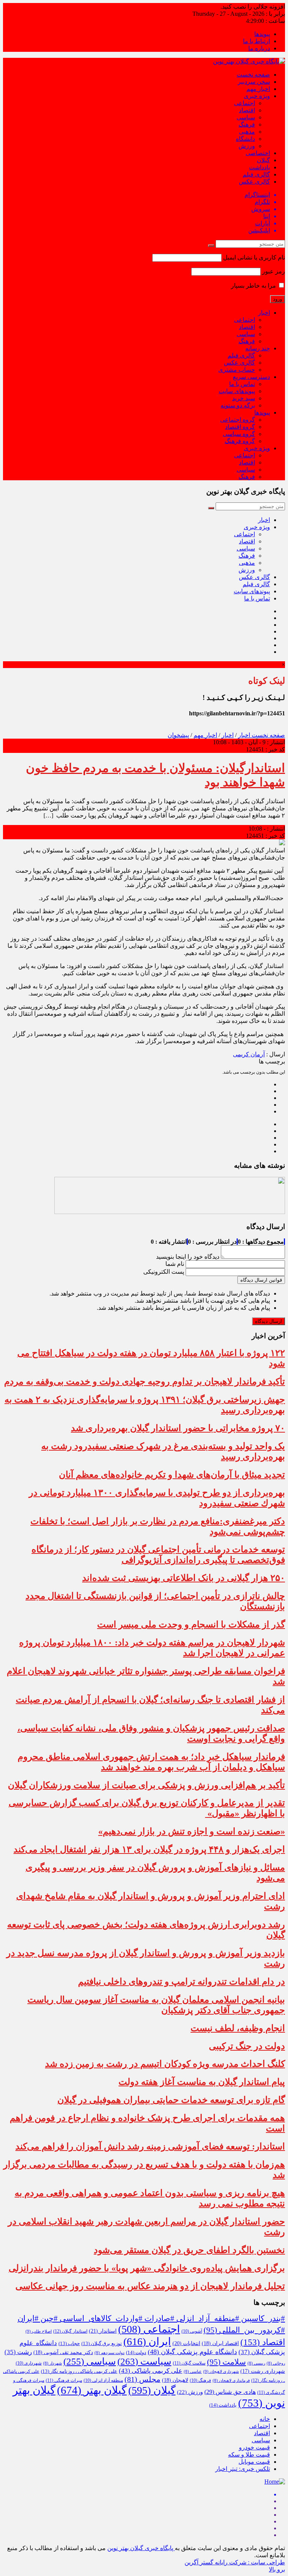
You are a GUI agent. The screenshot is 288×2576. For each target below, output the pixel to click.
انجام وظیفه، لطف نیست (238, 2028)
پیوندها (262, 34)
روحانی (276, 2363)
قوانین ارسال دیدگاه (261, 1280)
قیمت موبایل (254, 2462)
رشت (18, 2352)
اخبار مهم (258, 89)
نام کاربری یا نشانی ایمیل (254, 257)
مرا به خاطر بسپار (254, 286)
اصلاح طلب (39, 2331)
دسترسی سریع (251, 377)
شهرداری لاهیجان (221, 2371)
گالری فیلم (256, 174)
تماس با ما (242, 384)
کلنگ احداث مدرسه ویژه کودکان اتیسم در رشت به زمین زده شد (165, 2064)
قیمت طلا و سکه (249, 2455)
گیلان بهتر (92, 2390)
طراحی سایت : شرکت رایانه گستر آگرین (235, 2562)
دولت (136, 2353)
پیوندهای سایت (237, 391)
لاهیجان (175, 2380)
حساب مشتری (237, 370)
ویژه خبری (257, 96)
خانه (265, 2419)
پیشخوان (178, 735)
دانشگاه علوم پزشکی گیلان (192, 2352)
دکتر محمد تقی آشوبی (63, 2352)
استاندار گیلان (70, 2331)
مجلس (142, 2379)
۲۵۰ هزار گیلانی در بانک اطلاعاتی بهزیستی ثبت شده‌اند (184, 1578)
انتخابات (186, 2343)
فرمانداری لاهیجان (231, 2381)
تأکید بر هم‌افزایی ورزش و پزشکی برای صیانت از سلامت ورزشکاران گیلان (146, 1785)
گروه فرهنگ (240, 441)
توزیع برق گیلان (102, 2344)
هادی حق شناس (230, 2392)
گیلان (263, 160)
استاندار (103, 2331)
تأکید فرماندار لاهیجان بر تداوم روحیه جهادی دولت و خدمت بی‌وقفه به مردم (145, 1382)
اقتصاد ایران (220, 2343)
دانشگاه (245, 139)
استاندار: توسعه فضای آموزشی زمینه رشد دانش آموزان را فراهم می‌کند (150, 2146)
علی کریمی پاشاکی (151, 2371)
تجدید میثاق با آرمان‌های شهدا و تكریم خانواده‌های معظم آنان (172, 1475)
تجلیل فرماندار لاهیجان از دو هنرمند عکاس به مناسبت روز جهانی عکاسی (150, 2286)
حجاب (69, 2344)
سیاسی (246, 117)
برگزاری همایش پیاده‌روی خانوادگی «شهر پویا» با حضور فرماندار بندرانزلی (147, 2268)
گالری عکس (254, 182)
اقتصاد (247, 110)
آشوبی (192, 2331)
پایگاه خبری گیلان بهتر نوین (141, 2548)
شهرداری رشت (263, 2371)
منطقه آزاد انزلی (103, 2380)
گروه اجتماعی (238, 420)
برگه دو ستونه (238, 405)
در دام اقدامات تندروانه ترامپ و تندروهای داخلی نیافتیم (181, 1982)
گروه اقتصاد (240, 427)
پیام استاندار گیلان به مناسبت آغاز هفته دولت (202, 2082)
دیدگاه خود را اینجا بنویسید (188, 1257)
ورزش (247, 146)
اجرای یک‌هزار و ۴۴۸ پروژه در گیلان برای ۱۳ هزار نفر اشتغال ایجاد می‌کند (149, 1849)
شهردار (52, 2363)
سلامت (226, 2362)
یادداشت (259, 167)
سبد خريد (244, 398)
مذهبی (247, 132)
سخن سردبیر (254, 82)
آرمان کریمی (249, 1054)
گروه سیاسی (239, 434)
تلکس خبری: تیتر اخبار (243, 2469)
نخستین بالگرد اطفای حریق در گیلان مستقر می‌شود (189, 2250)
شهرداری (29, 2363)
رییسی (256, 2363)
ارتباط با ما (256, 41)
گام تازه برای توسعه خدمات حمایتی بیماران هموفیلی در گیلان (171, 2100)
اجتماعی (244, 103)
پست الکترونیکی (164, 1272)
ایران (147, 2341)
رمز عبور (274, 271)
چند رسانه (258, 348)
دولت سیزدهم (109, 2353)
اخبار (264, 313)
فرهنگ (247, 124)
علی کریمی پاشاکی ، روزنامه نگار (79, 2371)
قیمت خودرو (254, 2447)
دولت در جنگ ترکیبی (247, 2046)
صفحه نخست (253, 75)
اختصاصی (258, 153)
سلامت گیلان (189, 2363)
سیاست (144, 2361)
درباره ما (259, 48)
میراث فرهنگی (64, 2380)
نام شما (175, 1264)
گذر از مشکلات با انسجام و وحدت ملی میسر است (191, 1624)
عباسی (193, 2372)
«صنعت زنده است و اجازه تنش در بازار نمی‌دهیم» (192, 1831)
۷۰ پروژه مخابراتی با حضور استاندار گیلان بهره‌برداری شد (178, 1428)
